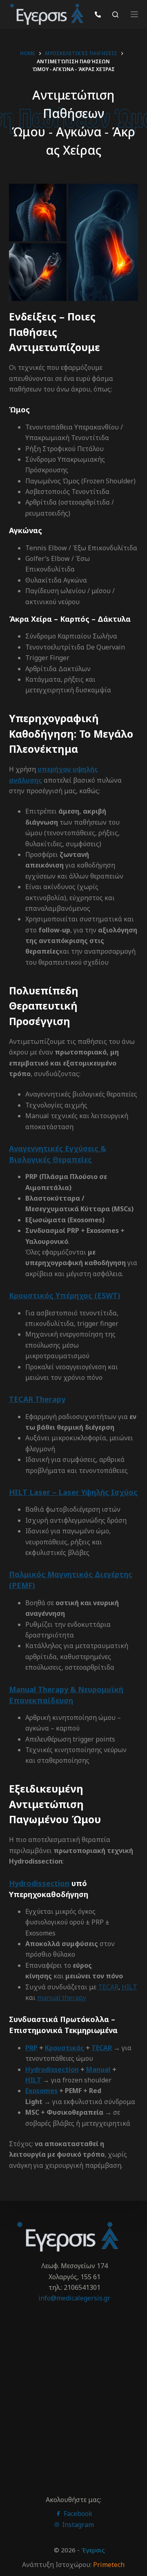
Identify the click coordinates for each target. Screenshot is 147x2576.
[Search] (115, 14)
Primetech (109, 2565)
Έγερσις (93, 2550)
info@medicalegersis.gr (74, 2298)
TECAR (108, 1987)
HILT (129, 1987)
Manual (98, 2069)
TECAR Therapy (37, 1399)
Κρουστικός (65, 2048)
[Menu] (134, 14)
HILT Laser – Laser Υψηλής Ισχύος (73, 1492)
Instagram (77, 2525)
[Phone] (98, 14)
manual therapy (62, 1998)
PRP (31, 2048)
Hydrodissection (39, 1883)
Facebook (77, 2514)
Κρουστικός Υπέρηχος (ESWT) (65, 1295)
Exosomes (41, 2091)
